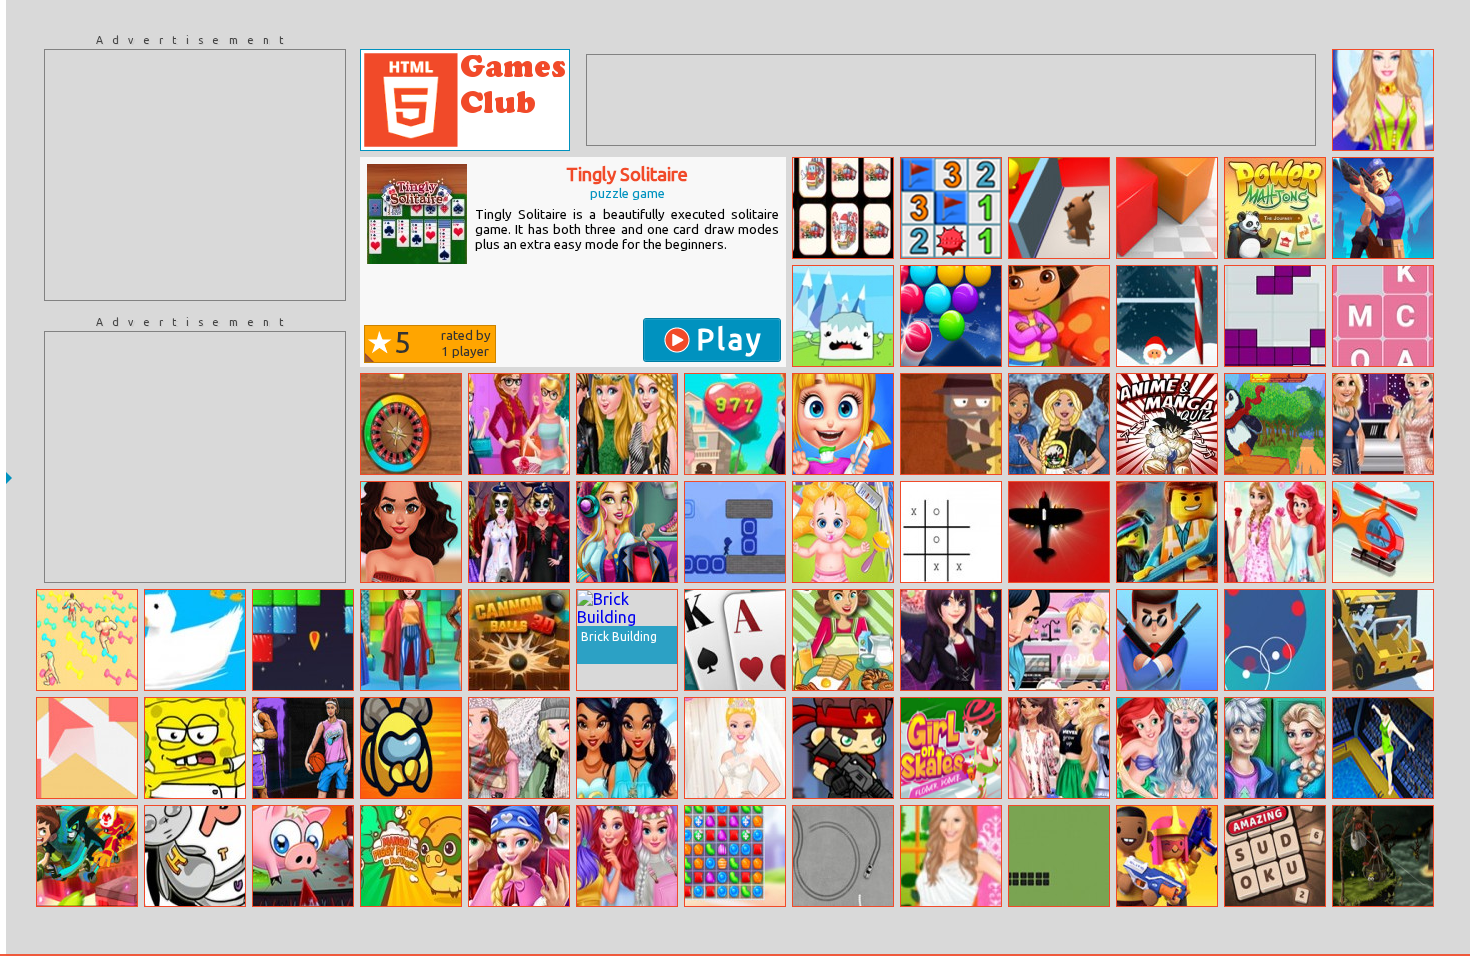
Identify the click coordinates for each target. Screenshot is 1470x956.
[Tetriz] (1275, 316)
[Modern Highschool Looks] (1275, 748)
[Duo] (1275, 640)
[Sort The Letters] (1383, 316)
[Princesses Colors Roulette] (627, 856)
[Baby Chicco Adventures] (1275, 424)
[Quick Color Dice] (411, 424)
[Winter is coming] (843, 316)
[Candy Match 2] (735, 856)
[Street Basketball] (303, 748)
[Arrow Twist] (87, 748)
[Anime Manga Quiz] (1167, 424)
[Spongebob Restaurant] (195, 748)
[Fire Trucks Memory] (843, 208)
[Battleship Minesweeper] (951, 208)
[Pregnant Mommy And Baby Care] (843, 532)
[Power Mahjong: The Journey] (1275, 208)
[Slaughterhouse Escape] (303, 856)
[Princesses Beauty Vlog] (1059, 640)
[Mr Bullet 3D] (1167, 640)
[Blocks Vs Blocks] (1167, 208)
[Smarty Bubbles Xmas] (951, 316)
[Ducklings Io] (195, 640)
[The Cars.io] (843, 856)
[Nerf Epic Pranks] (1167, 856)
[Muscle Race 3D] (87, 640)
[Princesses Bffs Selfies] (1059, 748)
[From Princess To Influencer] (627, 748)
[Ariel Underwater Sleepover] (1167, 748)
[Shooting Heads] (843, 748)
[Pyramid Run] (951, 424)
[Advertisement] (195, 175)
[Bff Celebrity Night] (1383, 424)
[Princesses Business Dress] (519, 424)
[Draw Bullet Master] (1383, 208)
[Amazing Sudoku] (1275, 856)
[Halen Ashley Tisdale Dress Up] (951, 856)
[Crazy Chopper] (1383, 532)
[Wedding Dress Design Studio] (735, 748)
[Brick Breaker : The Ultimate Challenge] (303, 640)
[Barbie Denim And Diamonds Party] (1059, 424)
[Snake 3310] (1059, 856)
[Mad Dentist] (843, 424)
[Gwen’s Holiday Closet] (627, 532)
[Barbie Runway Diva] (627, 424)
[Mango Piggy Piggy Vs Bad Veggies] (411, 856)
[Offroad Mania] (1383, 640)
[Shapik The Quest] (1383, 856)
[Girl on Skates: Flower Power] (951, 748)
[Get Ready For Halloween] (519, 532)
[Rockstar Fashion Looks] (411, 532)
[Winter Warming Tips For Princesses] (519, 748)
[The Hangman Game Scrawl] (195, 856)
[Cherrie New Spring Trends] (411, 640)
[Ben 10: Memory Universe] (87, 856)
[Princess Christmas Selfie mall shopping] (519, 856)
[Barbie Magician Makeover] (1383, 100)
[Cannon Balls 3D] (519, 640)
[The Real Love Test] (735, 424)
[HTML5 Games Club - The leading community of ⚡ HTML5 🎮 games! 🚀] (465, 100)
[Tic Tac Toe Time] (951, 532)
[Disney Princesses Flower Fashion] (1275, 532)
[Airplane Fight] (1059, 532)
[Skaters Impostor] (411, 748)
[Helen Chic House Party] (951, 640)
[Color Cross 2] (735, 532)
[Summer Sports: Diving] (1383, 748)
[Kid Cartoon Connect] (1059, 316)
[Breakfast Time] (843, 640)
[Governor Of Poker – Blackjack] (735, 640)
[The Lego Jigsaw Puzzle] (1167, 532)
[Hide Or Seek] (1059, 208)
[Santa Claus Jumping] (1167, 316)
